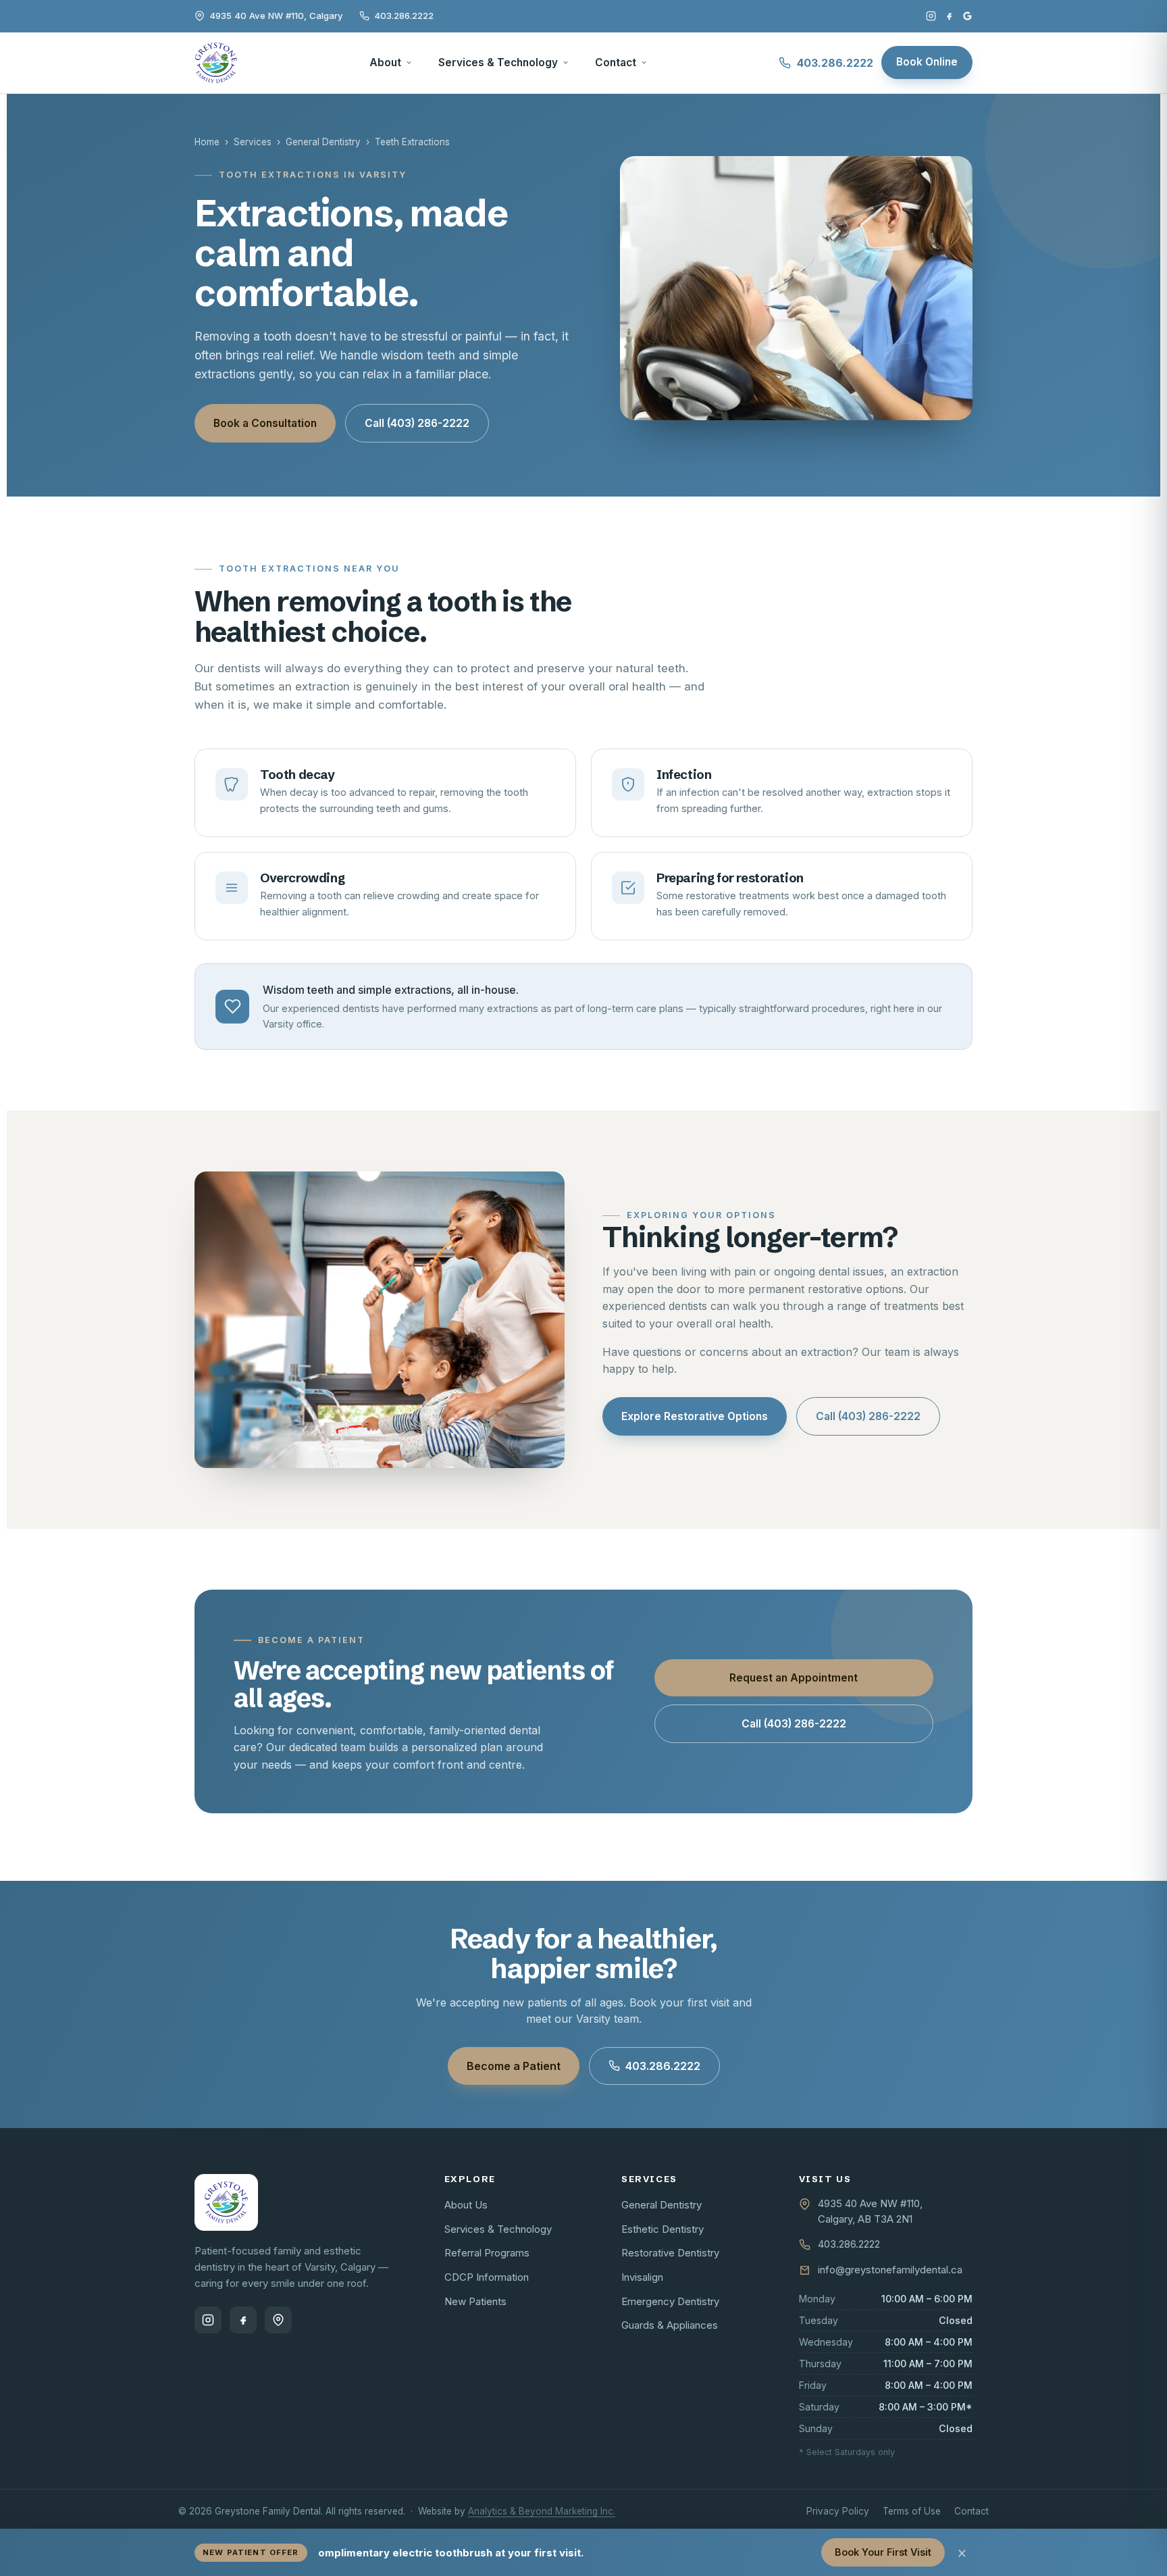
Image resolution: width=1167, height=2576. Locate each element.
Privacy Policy (838, 2511)
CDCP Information (487, 2277)
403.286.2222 (404, 16)
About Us (466, 2205)
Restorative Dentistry (670, 2253)
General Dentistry (323, 142)
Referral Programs (487, 2253)
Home (207, 142)
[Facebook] (949, 16)
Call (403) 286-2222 (417, 423)
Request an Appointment (794, 1678)
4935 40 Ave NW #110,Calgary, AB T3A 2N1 (870, 2211)
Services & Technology (498, 62)
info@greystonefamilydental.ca (890, 2270)
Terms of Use (912, 2511)
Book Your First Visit (883, 2552)
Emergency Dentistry (670, 2301)
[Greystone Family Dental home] (216, 63)
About (385, 62)
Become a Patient (514, 2066)
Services (253, 142)
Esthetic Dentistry (663, 2229)
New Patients (475, 2301)
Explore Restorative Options (695, 1416)
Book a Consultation (265, 423)
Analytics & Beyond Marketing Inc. (542, 2511)
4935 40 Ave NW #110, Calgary (276, 16)
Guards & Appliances (670, 2325)
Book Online (927, 62)
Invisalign (642, 2277)
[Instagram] (931, 16)
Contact (616, 62)
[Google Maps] (278, 2320)
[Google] (967, 16)
